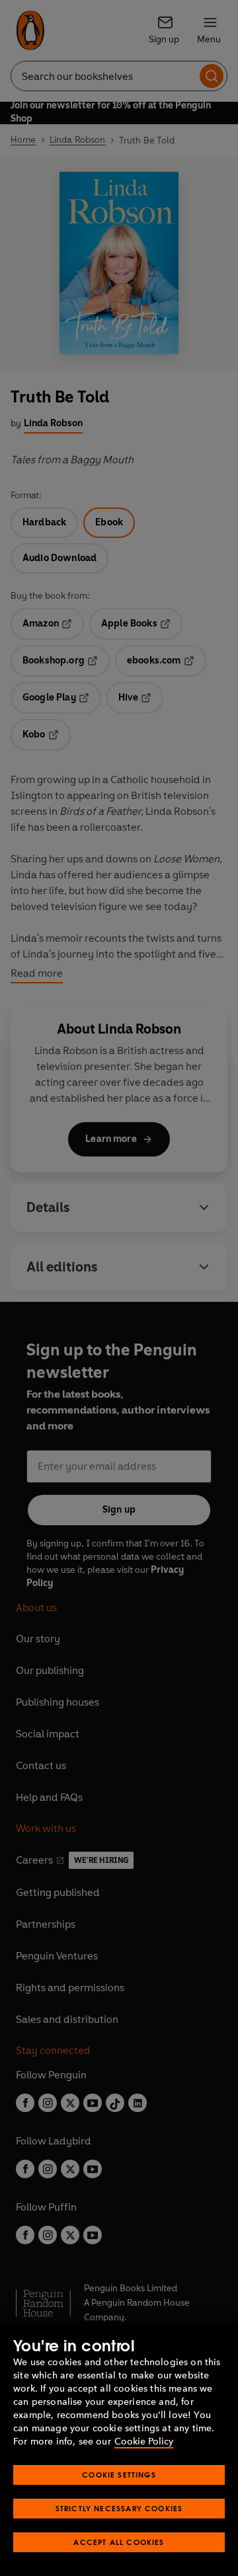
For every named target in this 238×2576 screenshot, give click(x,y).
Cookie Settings (119, 2475)
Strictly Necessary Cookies (119, 2508)
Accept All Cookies (119, 2542)
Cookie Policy (144, 2442)
